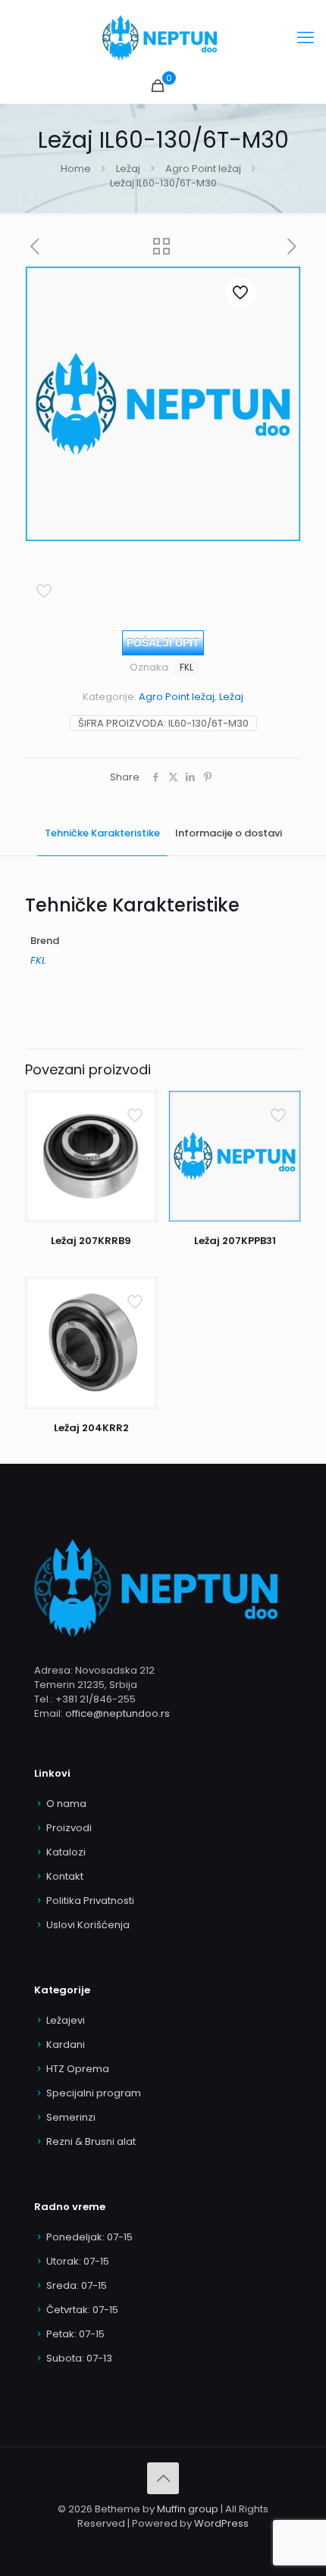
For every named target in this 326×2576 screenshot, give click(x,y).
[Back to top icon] (163, 2478)
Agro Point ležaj (203, 169)
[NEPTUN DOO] (163, 38)
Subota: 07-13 (79, 2358)
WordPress (221, 2523)
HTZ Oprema (78, 2069)
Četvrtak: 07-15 (82, 2310)
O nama (66, 1804)
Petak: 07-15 (75, 2334)
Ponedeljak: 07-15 (89, 2237)
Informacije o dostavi (229, 833)
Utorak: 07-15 (78, 2261)
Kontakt (65, 1876)
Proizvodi (69, 1828)
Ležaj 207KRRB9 (91, 1241)
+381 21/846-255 (96, 1699)
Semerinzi (71, 2117)
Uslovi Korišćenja (88, 1925)
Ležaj (128, 169)
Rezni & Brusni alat (91, 2141)
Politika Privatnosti (90, 1901)
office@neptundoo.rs (118, 1713)
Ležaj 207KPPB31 (235, 1241)
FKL (187, 667)
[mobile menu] (306, 38)
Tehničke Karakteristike (102, 833)
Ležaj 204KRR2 (91, 1428)
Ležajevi (66, 2020)
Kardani (66, 2045)
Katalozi (66, 1852)
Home (76, 169)
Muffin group (188, 2509)
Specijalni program (94, 2093)
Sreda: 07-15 (77, 2285)
